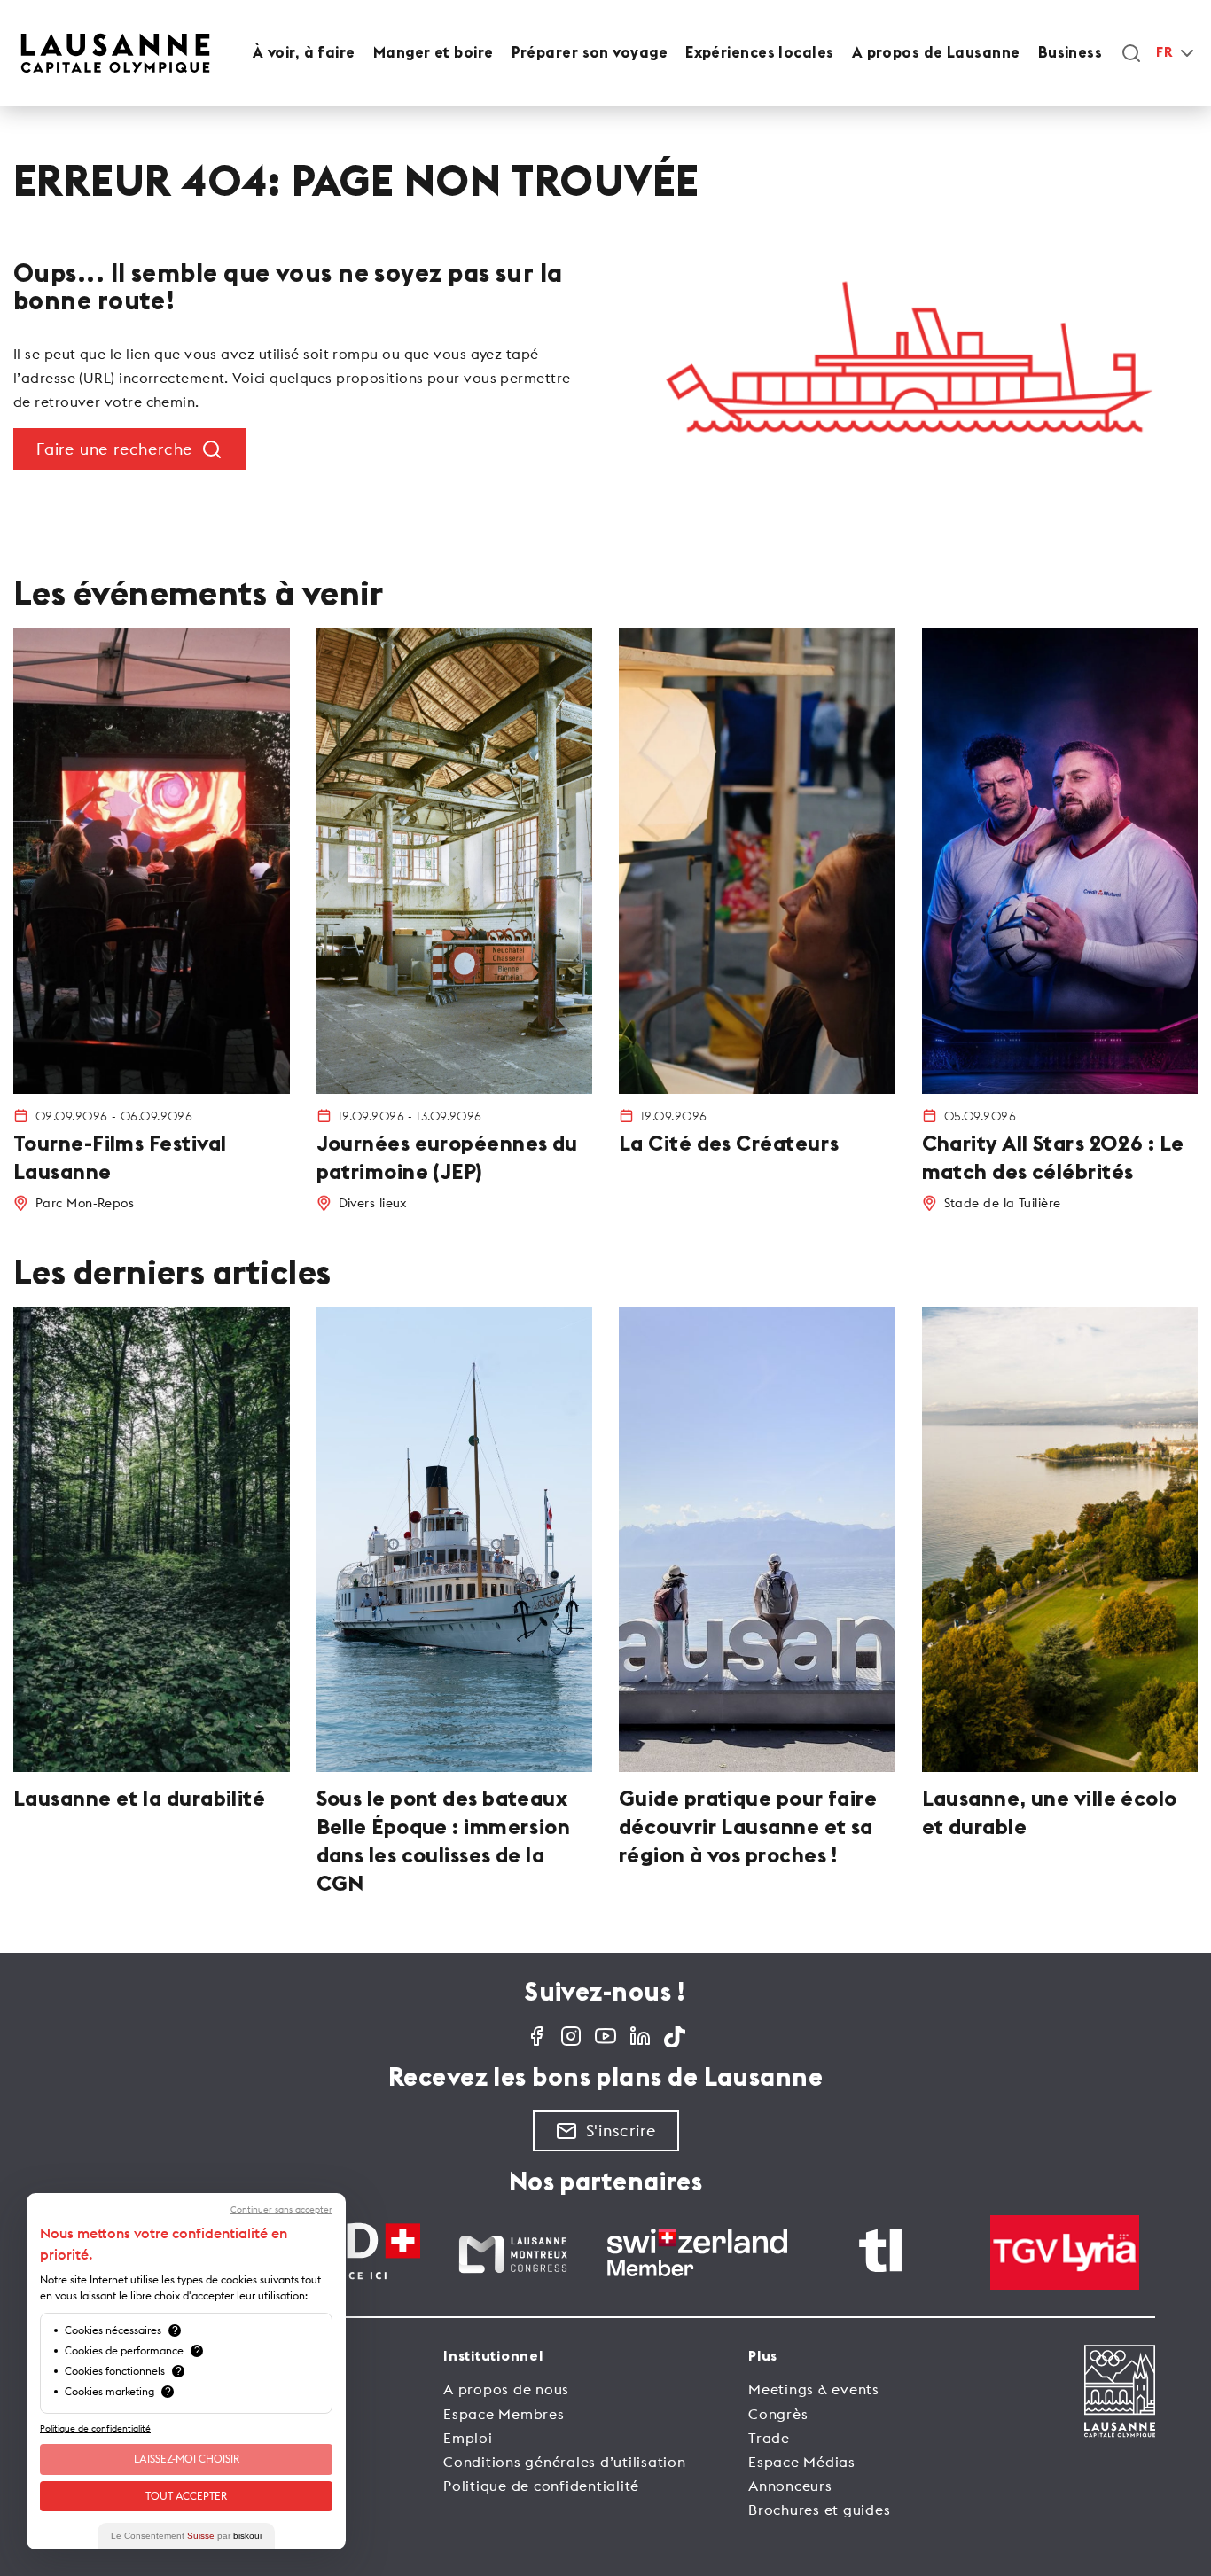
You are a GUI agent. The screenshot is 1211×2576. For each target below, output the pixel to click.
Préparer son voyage (590, 53)
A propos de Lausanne (936, 53)
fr (1164, 53)
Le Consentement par (186, 2536)
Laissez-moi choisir (187, 2459)
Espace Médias (802, 2462)
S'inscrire (621, 2131)
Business (1070, 53)
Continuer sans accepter (281, 2210)
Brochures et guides (819, 2510)
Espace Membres (504, 2414)
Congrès (778, 2414)
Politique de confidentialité (541, 2486)
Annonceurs (790, 2486)
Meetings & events (814, 2389)
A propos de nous (506, 2389)
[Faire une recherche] (1131, 53)
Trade (769, 2438)
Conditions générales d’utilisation (565, 2462)
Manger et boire (434, 53)
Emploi (468, 2438)
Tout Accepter (186, 2496)
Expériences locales (760, 53)
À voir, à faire (304, 53)
